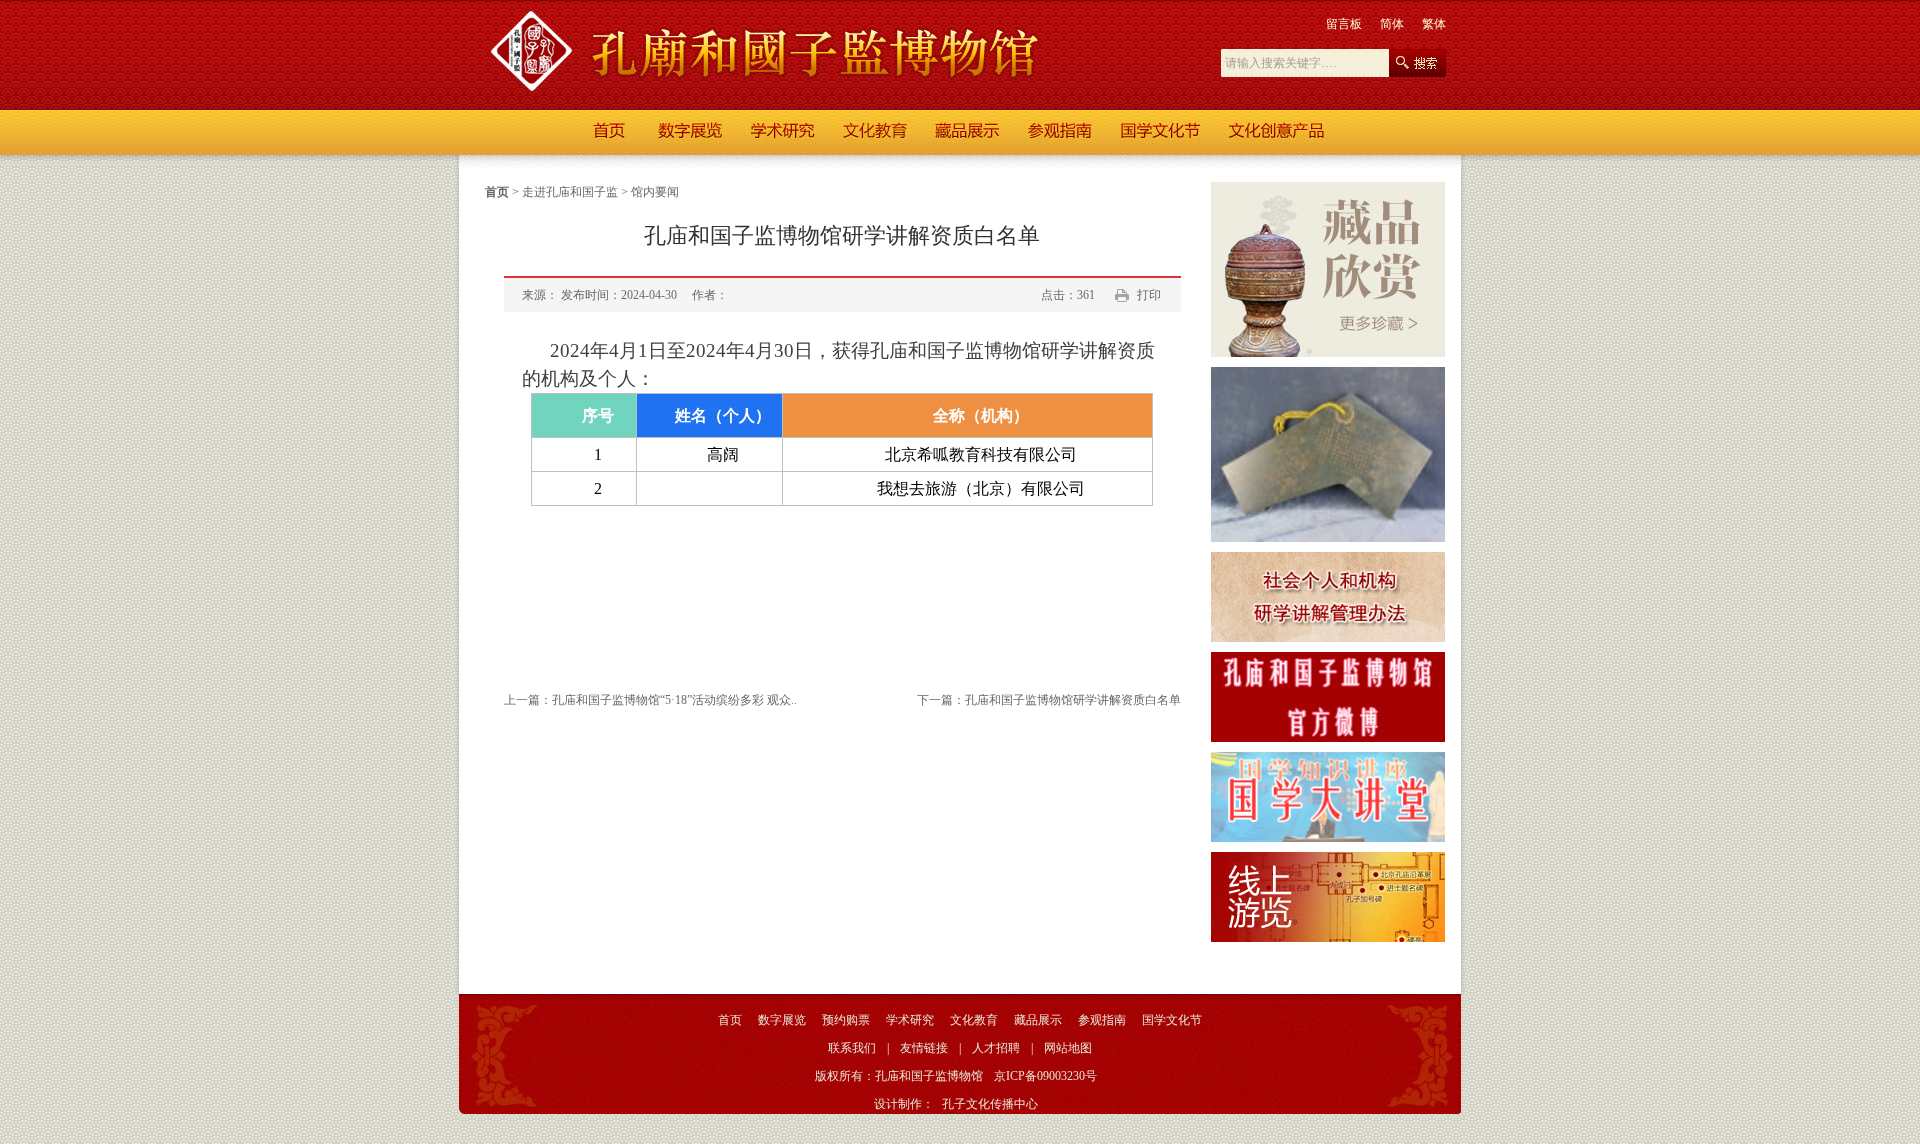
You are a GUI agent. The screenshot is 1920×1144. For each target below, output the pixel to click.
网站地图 (1068, 1048)
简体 (1392, 24)
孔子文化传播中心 (990, 1104)
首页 (497, 192)
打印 (1149, 295)
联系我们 (852, 1048)
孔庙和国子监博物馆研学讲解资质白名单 (1073, 700)
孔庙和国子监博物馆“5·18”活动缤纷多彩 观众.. (674, 700)
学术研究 (910, 1020)
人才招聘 (996, 1048)
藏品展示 (1038, 1020)
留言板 (1344, 24)
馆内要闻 (655, 192)
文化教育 (974, 1020)
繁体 (1434, 24)
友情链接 (924, 1048)
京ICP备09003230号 (1045, 1076)
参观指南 (1102, 1020)
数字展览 (782, 1020)
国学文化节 (1172, 1020)
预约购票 (846, 1020)
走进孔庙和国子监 (570, 192)
